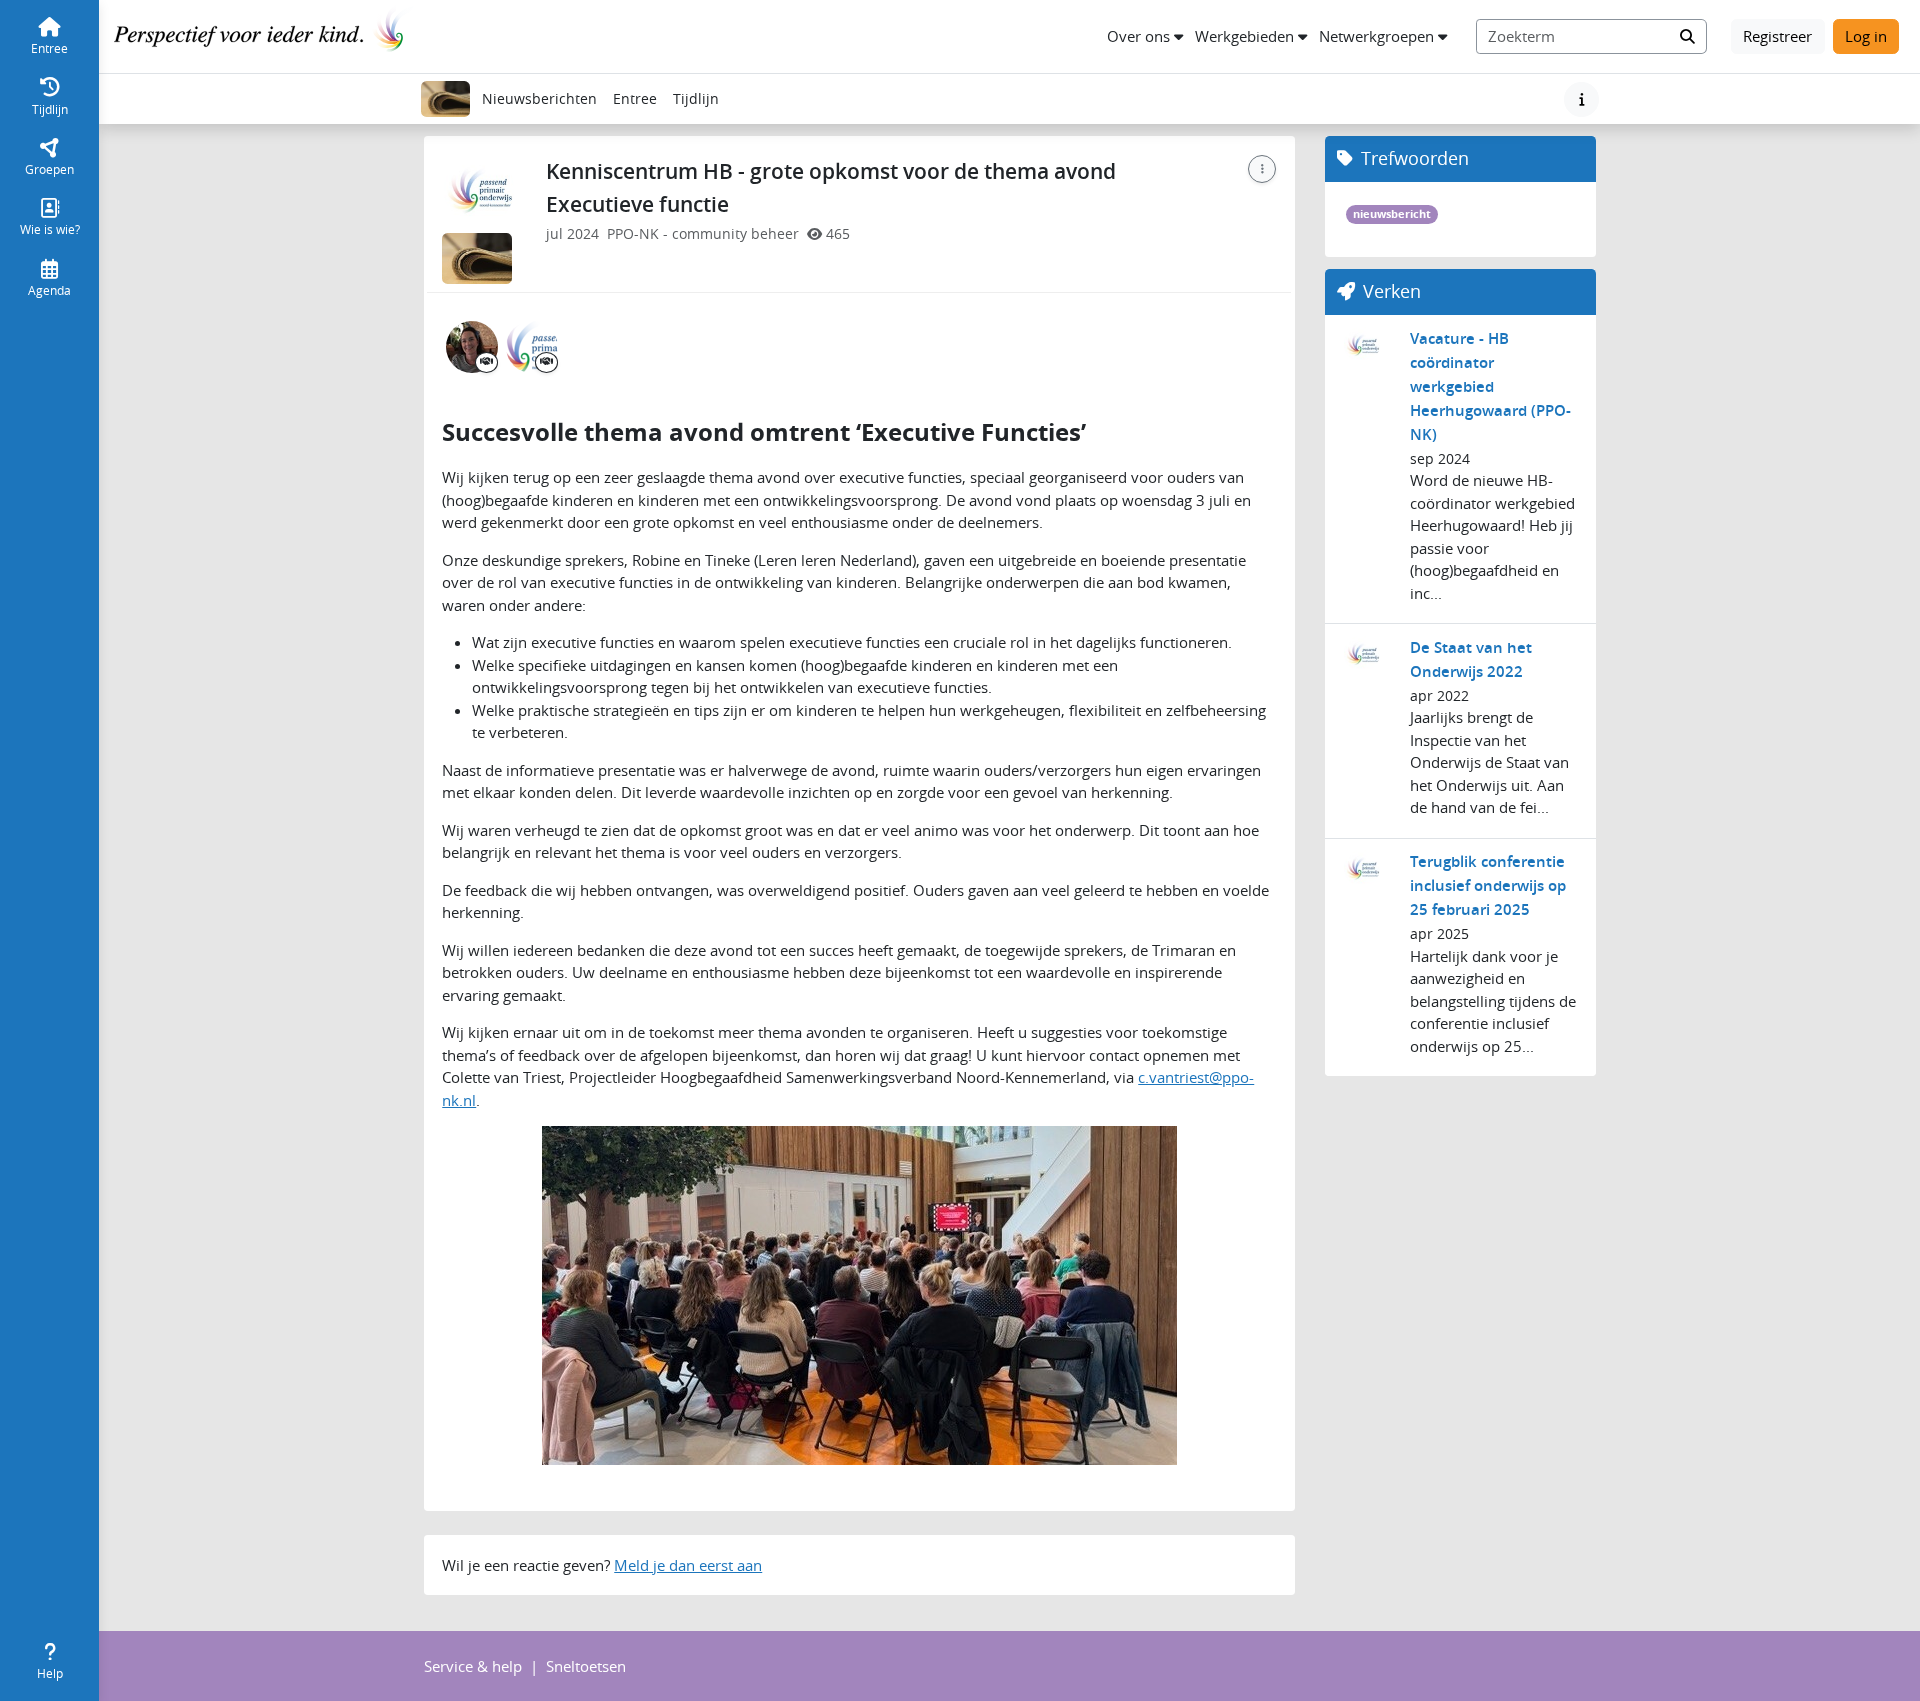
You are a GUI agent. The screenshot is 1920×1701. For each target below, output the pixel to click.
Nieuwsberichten (539, 99)
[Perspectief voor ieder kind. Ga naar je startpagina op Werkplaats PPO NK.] (264, 34)
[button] (1145, 36)
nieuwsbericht (1392, 214)
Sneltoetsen (586, 1666)
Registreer (1777, 36)
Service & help (473, 1666)
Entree (635, 99)
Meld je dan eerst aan (688, 1565)
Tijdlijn (699, 104)
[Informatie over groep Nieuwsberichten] (1581, 99)
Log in (1866, 36)
